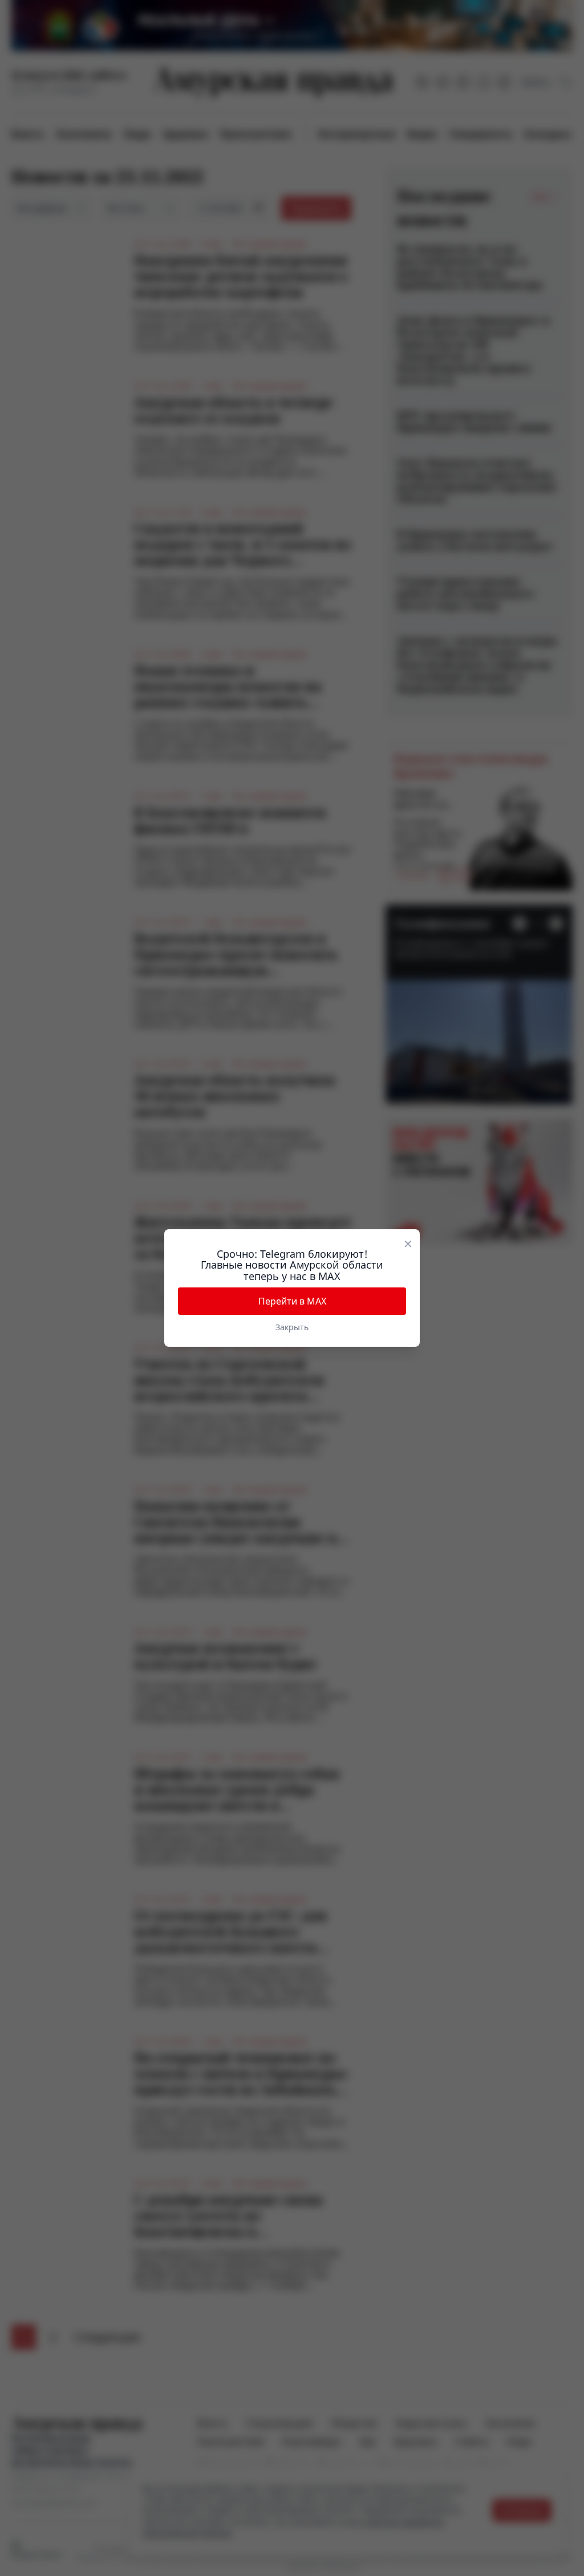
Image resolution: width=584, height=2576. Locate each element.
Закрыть (292, 1327)
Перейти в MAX (292, 1301)
